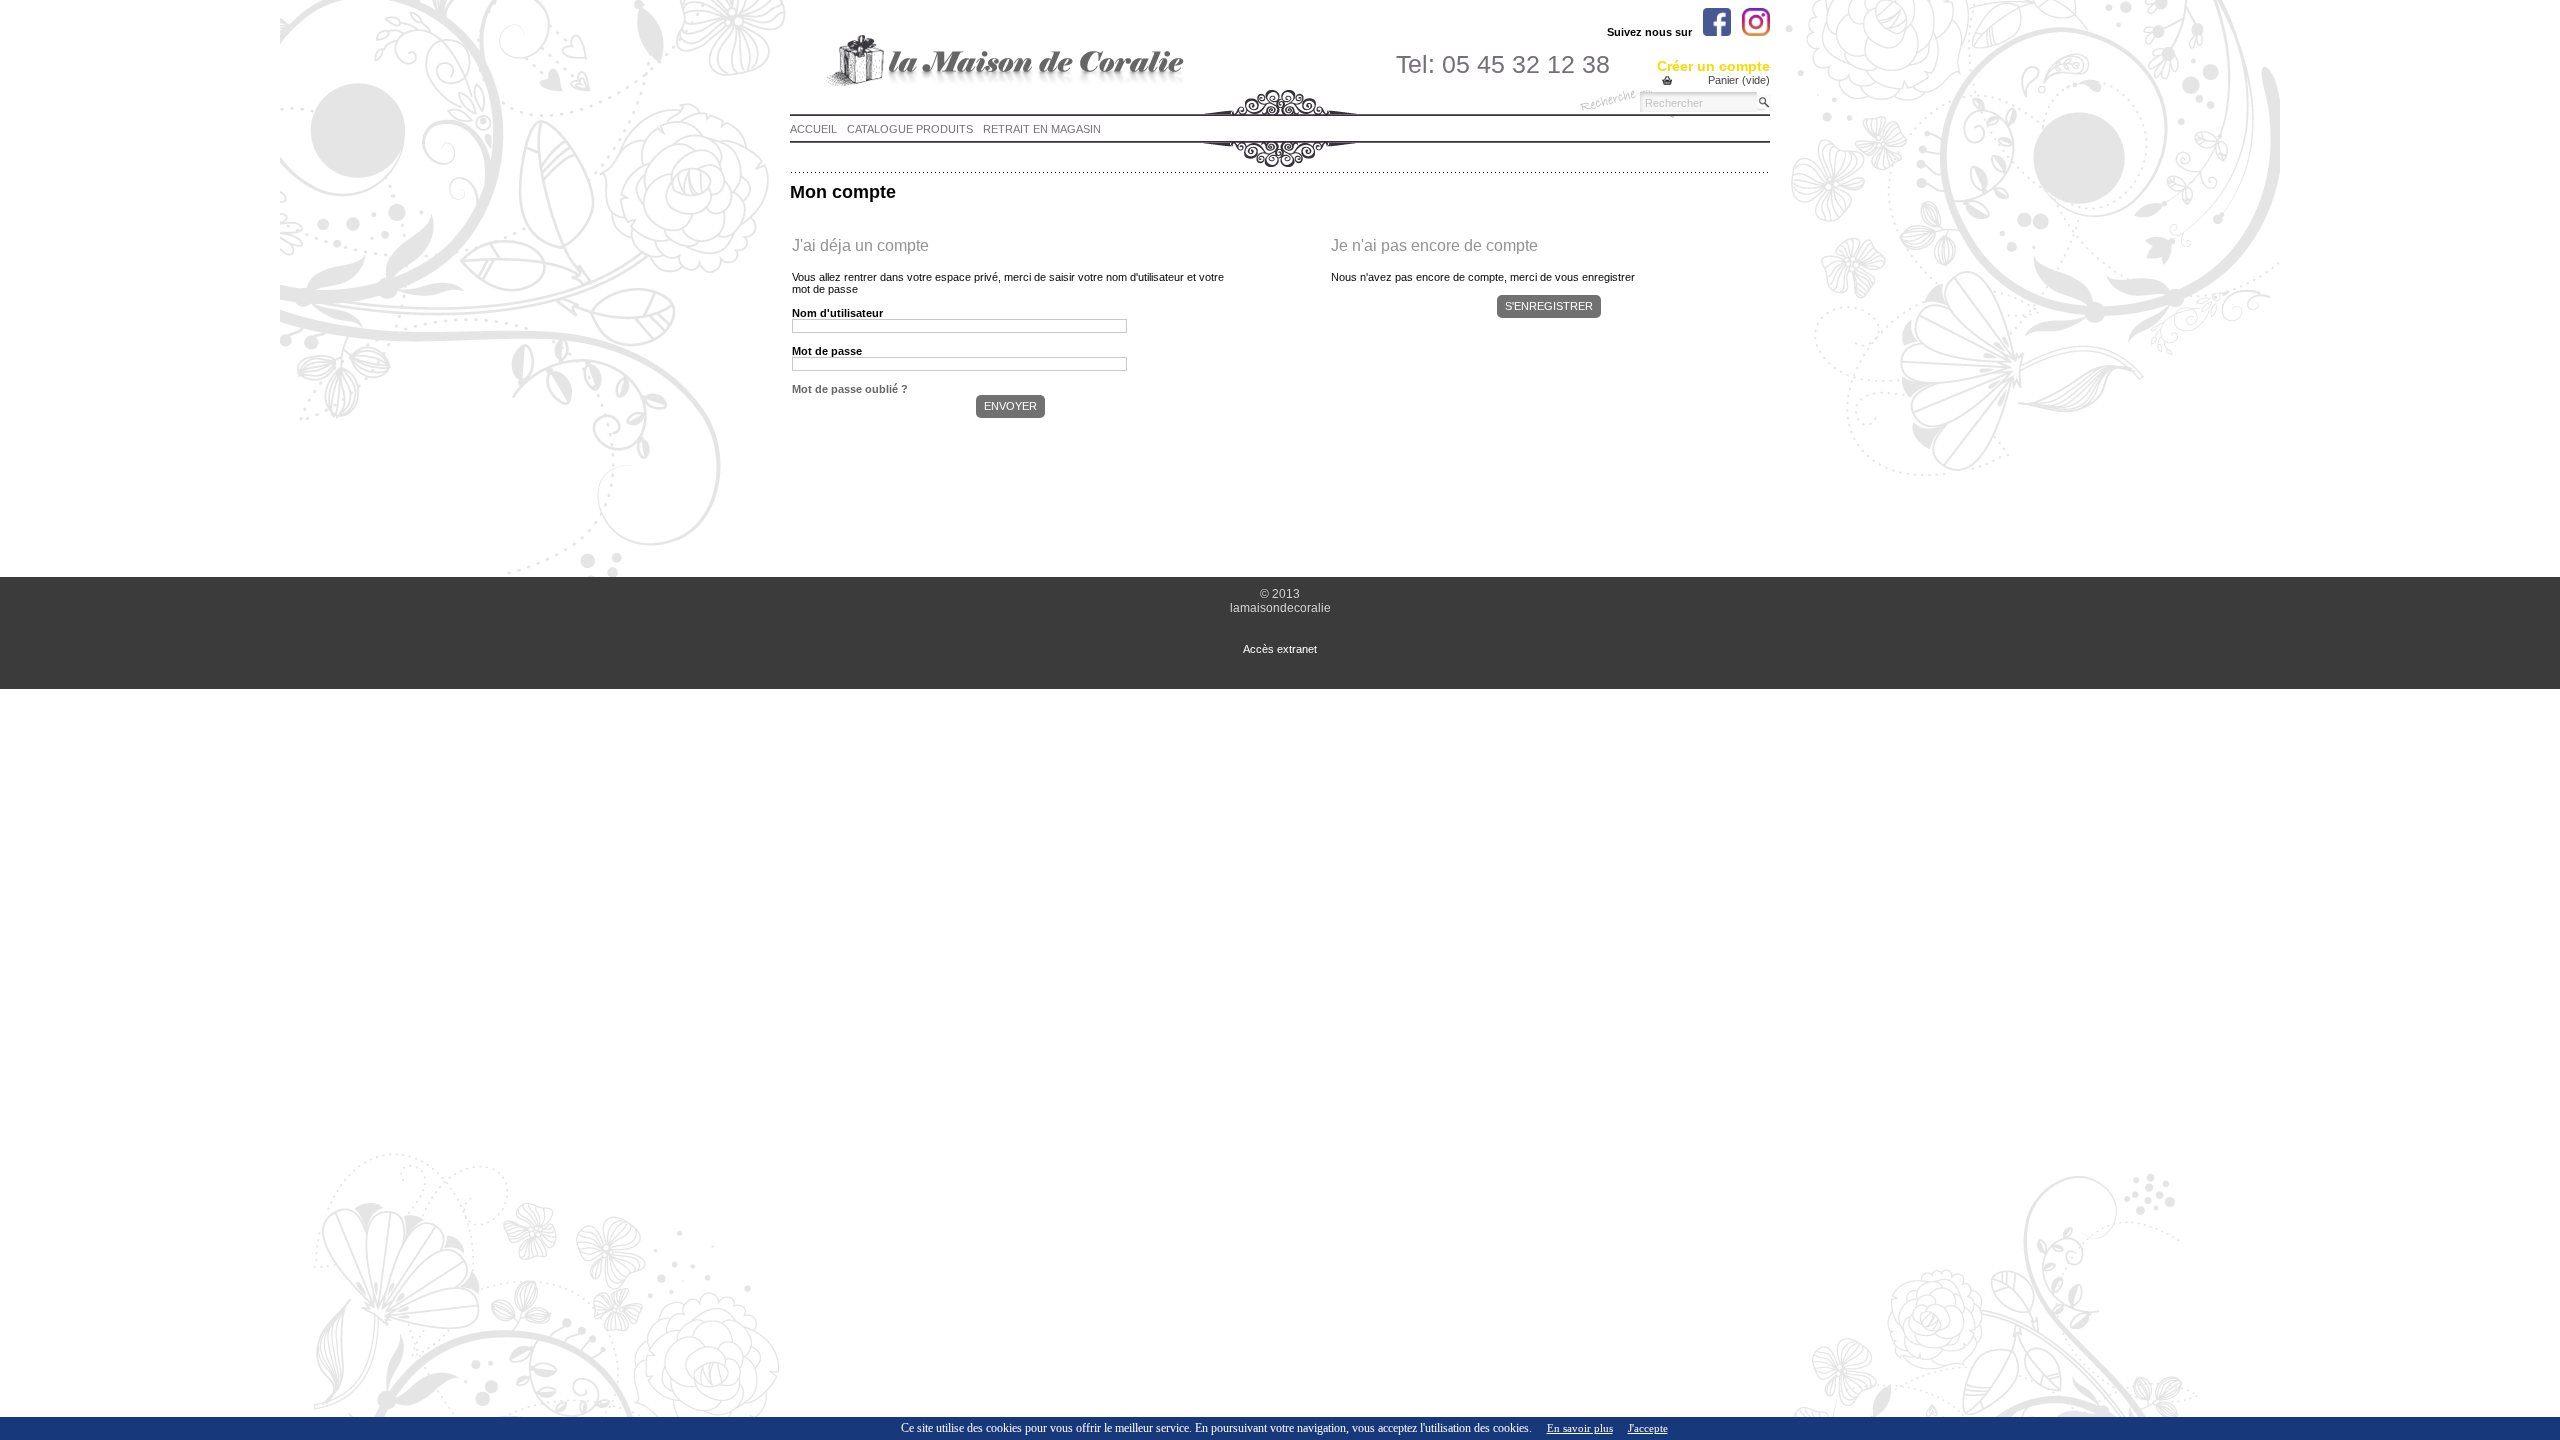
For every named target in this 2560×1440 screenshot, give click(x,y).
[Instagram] (1756, 22)
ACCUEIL (813, 129)
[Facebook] (1717, 22)
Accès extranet (1280, 649)
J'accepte (1648, 1428)
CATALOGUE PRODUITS (910, 129)
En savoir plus (1580, 1428)
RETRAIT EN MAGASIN (1042, 129)
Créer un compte (1713, 66)
